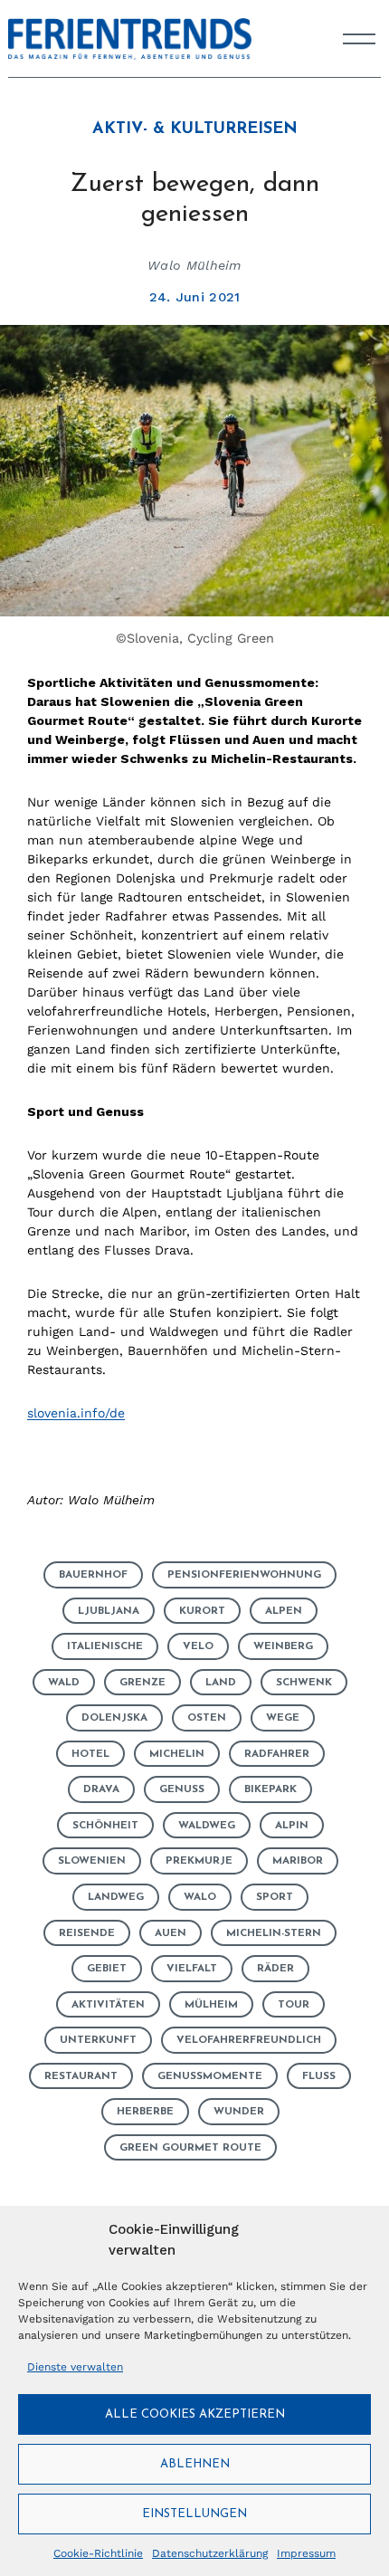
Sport (275, 1897)
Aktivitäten (108, 2005)
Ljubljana (109, 1611)
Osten (207, 1718)
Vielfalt (192, 1969)
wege (283, 1718)
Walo (200, 1897)
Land (221, 1683)
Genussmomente (210, 2076)
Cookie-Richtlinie (98, 2553)
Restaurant (81, 2076)
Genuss (182, 1789)
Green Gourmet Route (190, 2148)
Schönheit (105, 1826)
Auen (171, 1933)
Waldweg (207, 1826)
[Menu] (359, 39)
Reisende (87, 1933)
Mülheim (211, 2005)
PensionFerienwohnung (244, 1575)
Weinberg (283, 1646)
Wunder (239, 2112)
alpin (292, 1826)
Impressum (306, 2553)
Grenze (142, 1683)
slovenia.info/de (76, 1413)
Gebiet (107, 1969)
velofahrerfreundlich (249, 2040)
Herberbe (145, 2112)
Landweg (116, 1897)
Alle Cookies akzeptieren (195, 2414)
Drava (101, 1789)
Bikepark (270, 1789)
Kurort (202, 1611)
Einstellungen (194, 2514)
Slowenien (92, 1861)
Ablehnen (195, 2464)
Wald (64, 1683)
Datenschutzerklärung (210, 2553)
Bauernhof (93, 1575)
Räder (275, 1969)
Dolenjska (114, 1718)
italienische (105, 1646)
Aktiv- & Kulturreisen (195, 129)
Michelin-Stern (274, 1933)
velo (198, 1646)
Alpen (284, 1611)
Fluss (319, 2076)
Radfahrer (277, 1754)
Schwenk (304, 1683)
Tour (294, 2005)
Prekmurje (199, 1861)
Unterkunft (98, 2040)
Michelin (177, 1754)
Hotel (90, 1754)
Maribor (298, 1861)
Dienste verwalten (75, 2367)
